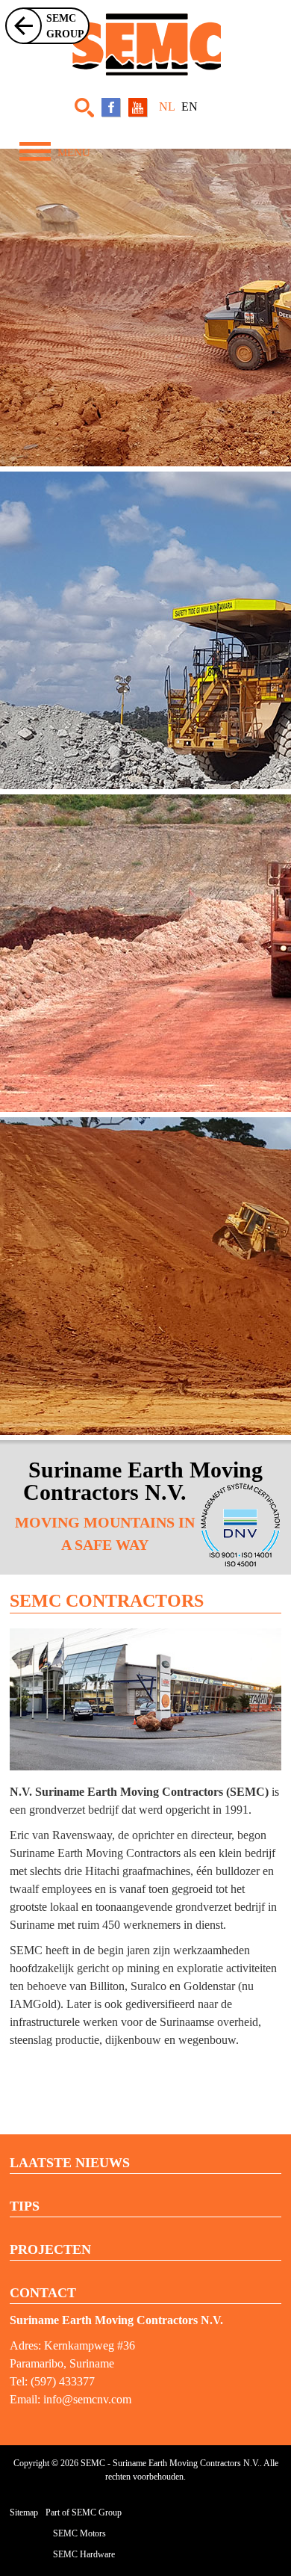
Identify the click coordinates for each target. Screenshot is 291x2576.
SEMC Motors (79, 2533)
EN (190, 106)
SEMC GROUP (65, 26)
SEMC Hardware (84, 2554)
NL (168, 106)
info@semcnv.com (87, 2399)
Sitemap (24, 2512)
